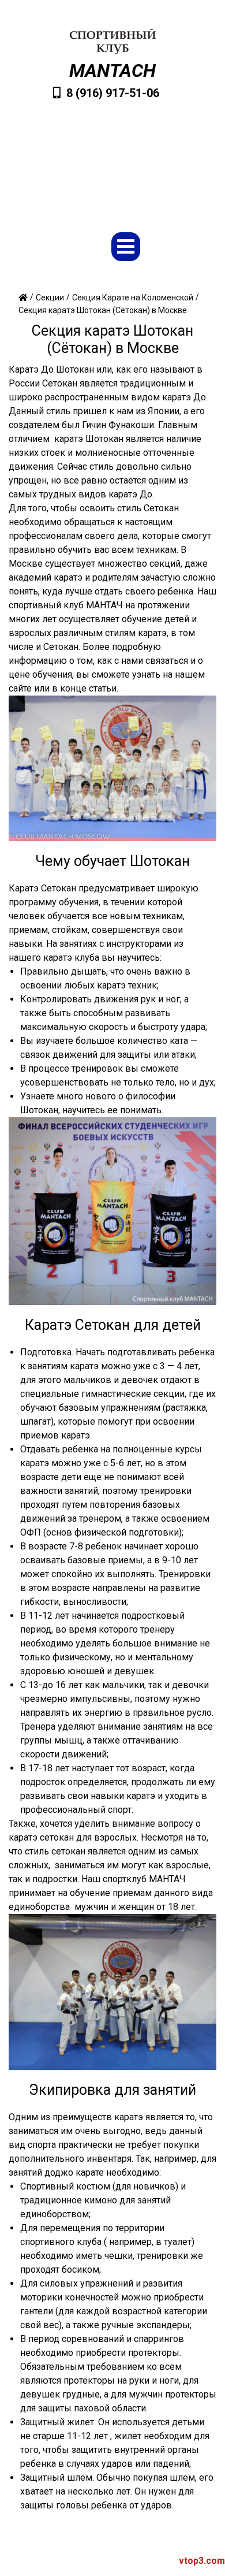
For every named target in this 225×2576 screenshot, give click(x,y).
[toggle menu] (126, 247)
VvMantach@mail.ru (118, 153)
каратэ (177, 397)
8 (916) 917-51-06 (113, 93)
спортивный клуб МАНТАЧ (66, 605)
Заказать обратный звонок (118, 189)
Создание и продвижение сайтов (129, 2561)
